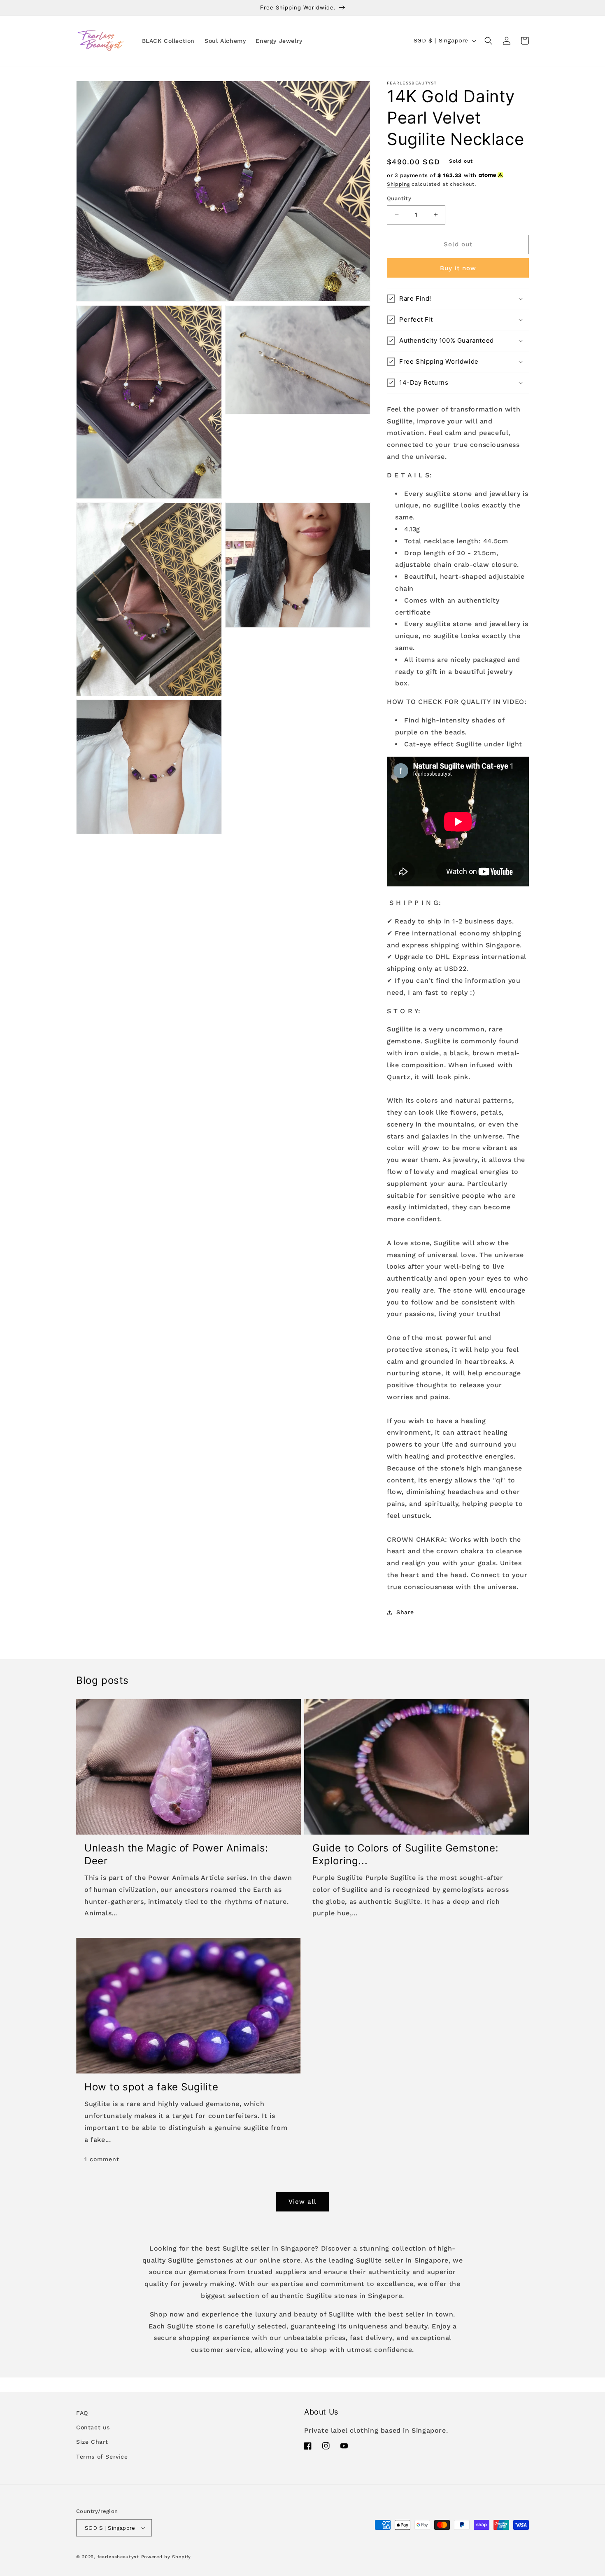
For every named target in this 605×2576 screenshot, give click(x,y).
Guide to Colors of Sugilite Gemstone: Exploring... (405, 1854)
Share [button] (405, 1612)
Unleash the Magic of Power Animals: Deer (176, 1854)
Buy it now (458, 268)
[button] (489, 41)
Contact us (93, 2427)
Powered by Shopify (166, 2557)
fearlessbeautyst (118, 2557)
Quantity (399, 198)
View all (302, 2202)
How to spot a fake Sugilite (151, 2087)
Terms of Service (102, 2457)
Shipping (398, 184)
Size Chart (92, 2442)
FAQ (82, 2413)
